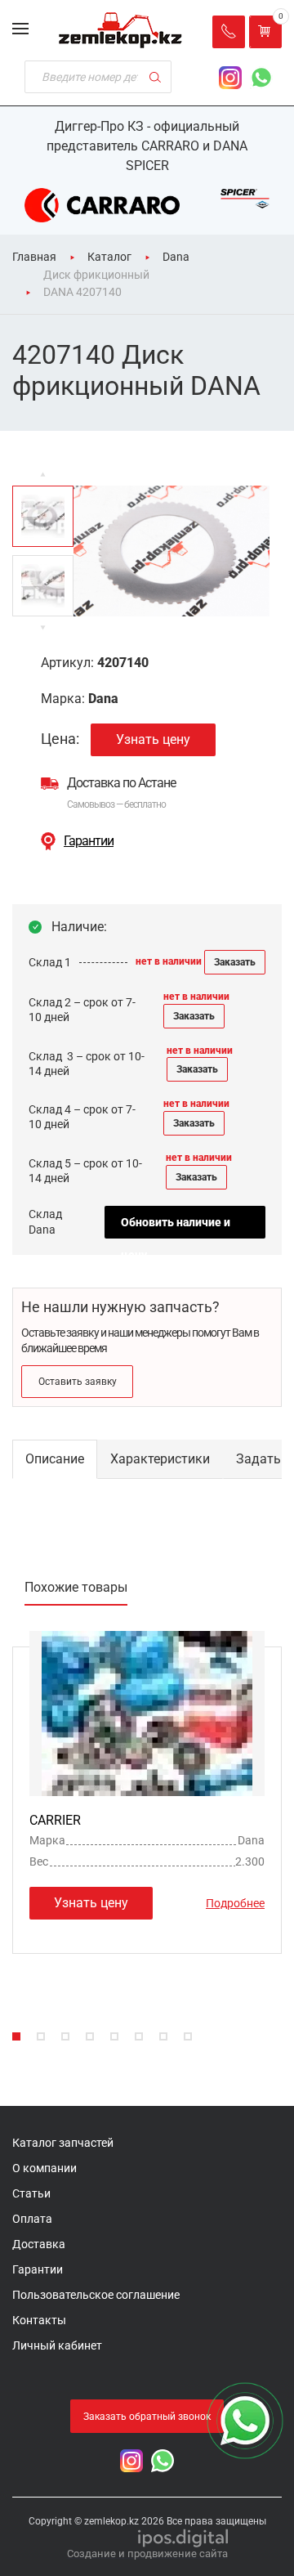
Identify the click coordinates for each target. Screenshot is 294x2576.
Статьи (31, 2193)
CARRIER (55, 1820)
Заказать (235, 962)
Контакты (39, 2320)
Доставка (39, 2244)
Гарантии (89, 841)
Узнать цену (153, 739)
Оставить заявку (78, 1382)
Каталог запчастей (63, 2143)
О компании (45, 2168)
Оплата (32, 2219)
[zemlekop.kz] (120, 30)
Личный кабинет (57, 2345)
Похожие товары (76, 1587)
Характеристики (160, 1459)
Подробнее (235, 1903)
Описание (55, 1459)
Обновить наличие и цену (176, 1227)
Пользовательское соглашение (96, 2295)
